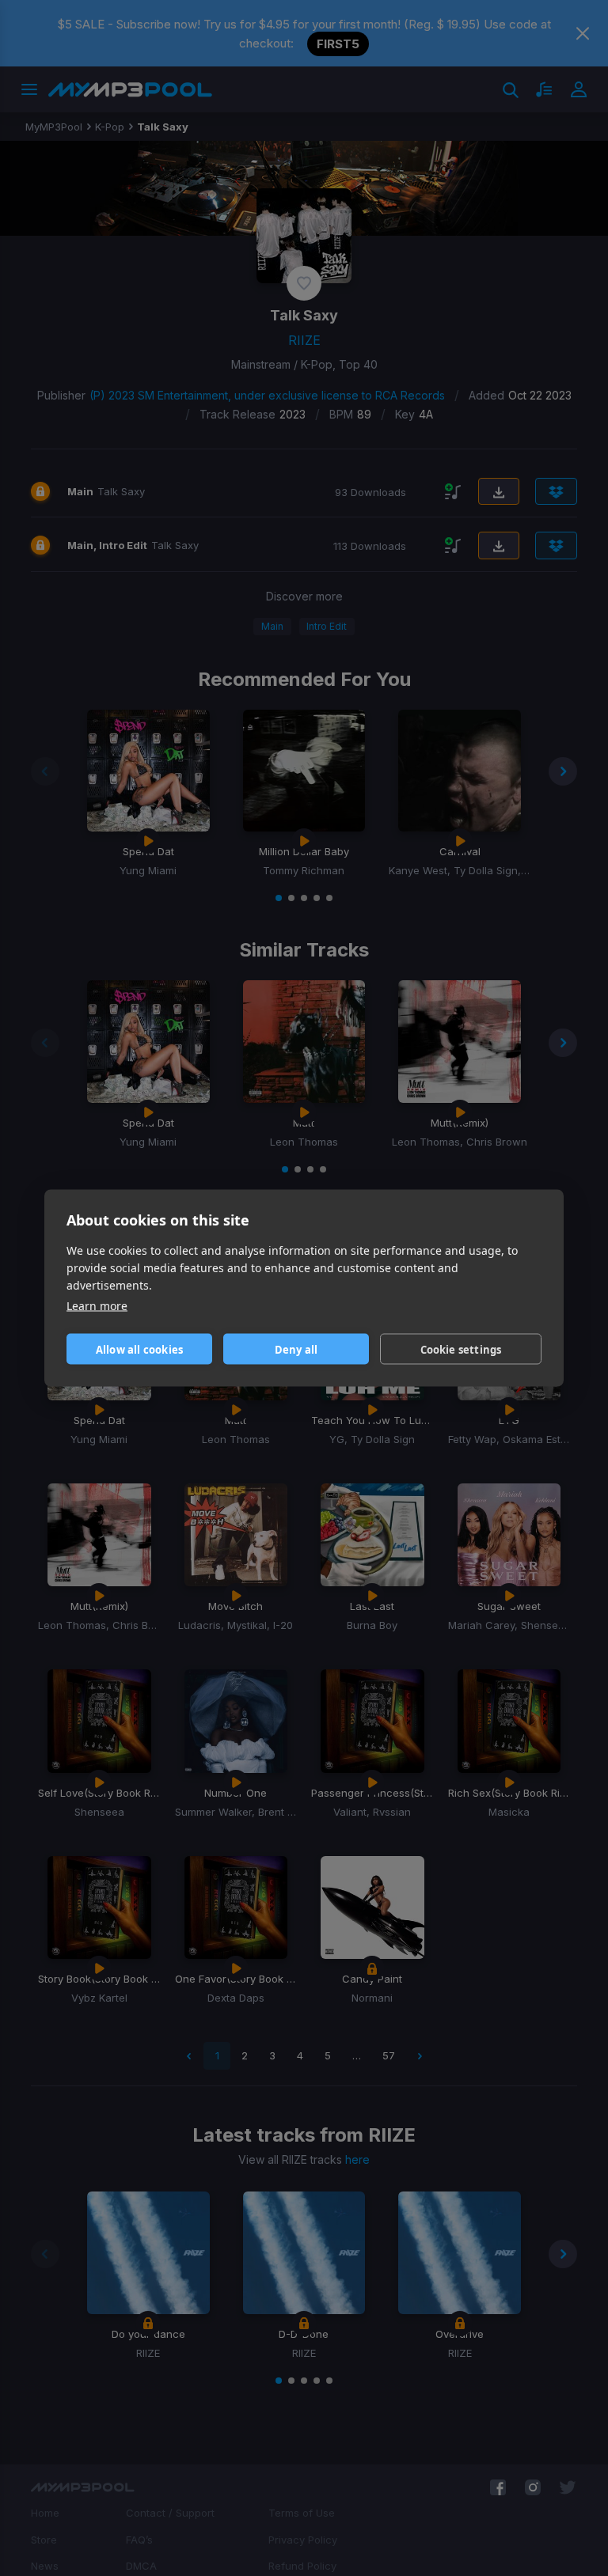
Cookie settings (461, 1349)
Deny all (296, 1349)
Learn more (97, 1306)
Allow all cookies (139, 1349)
